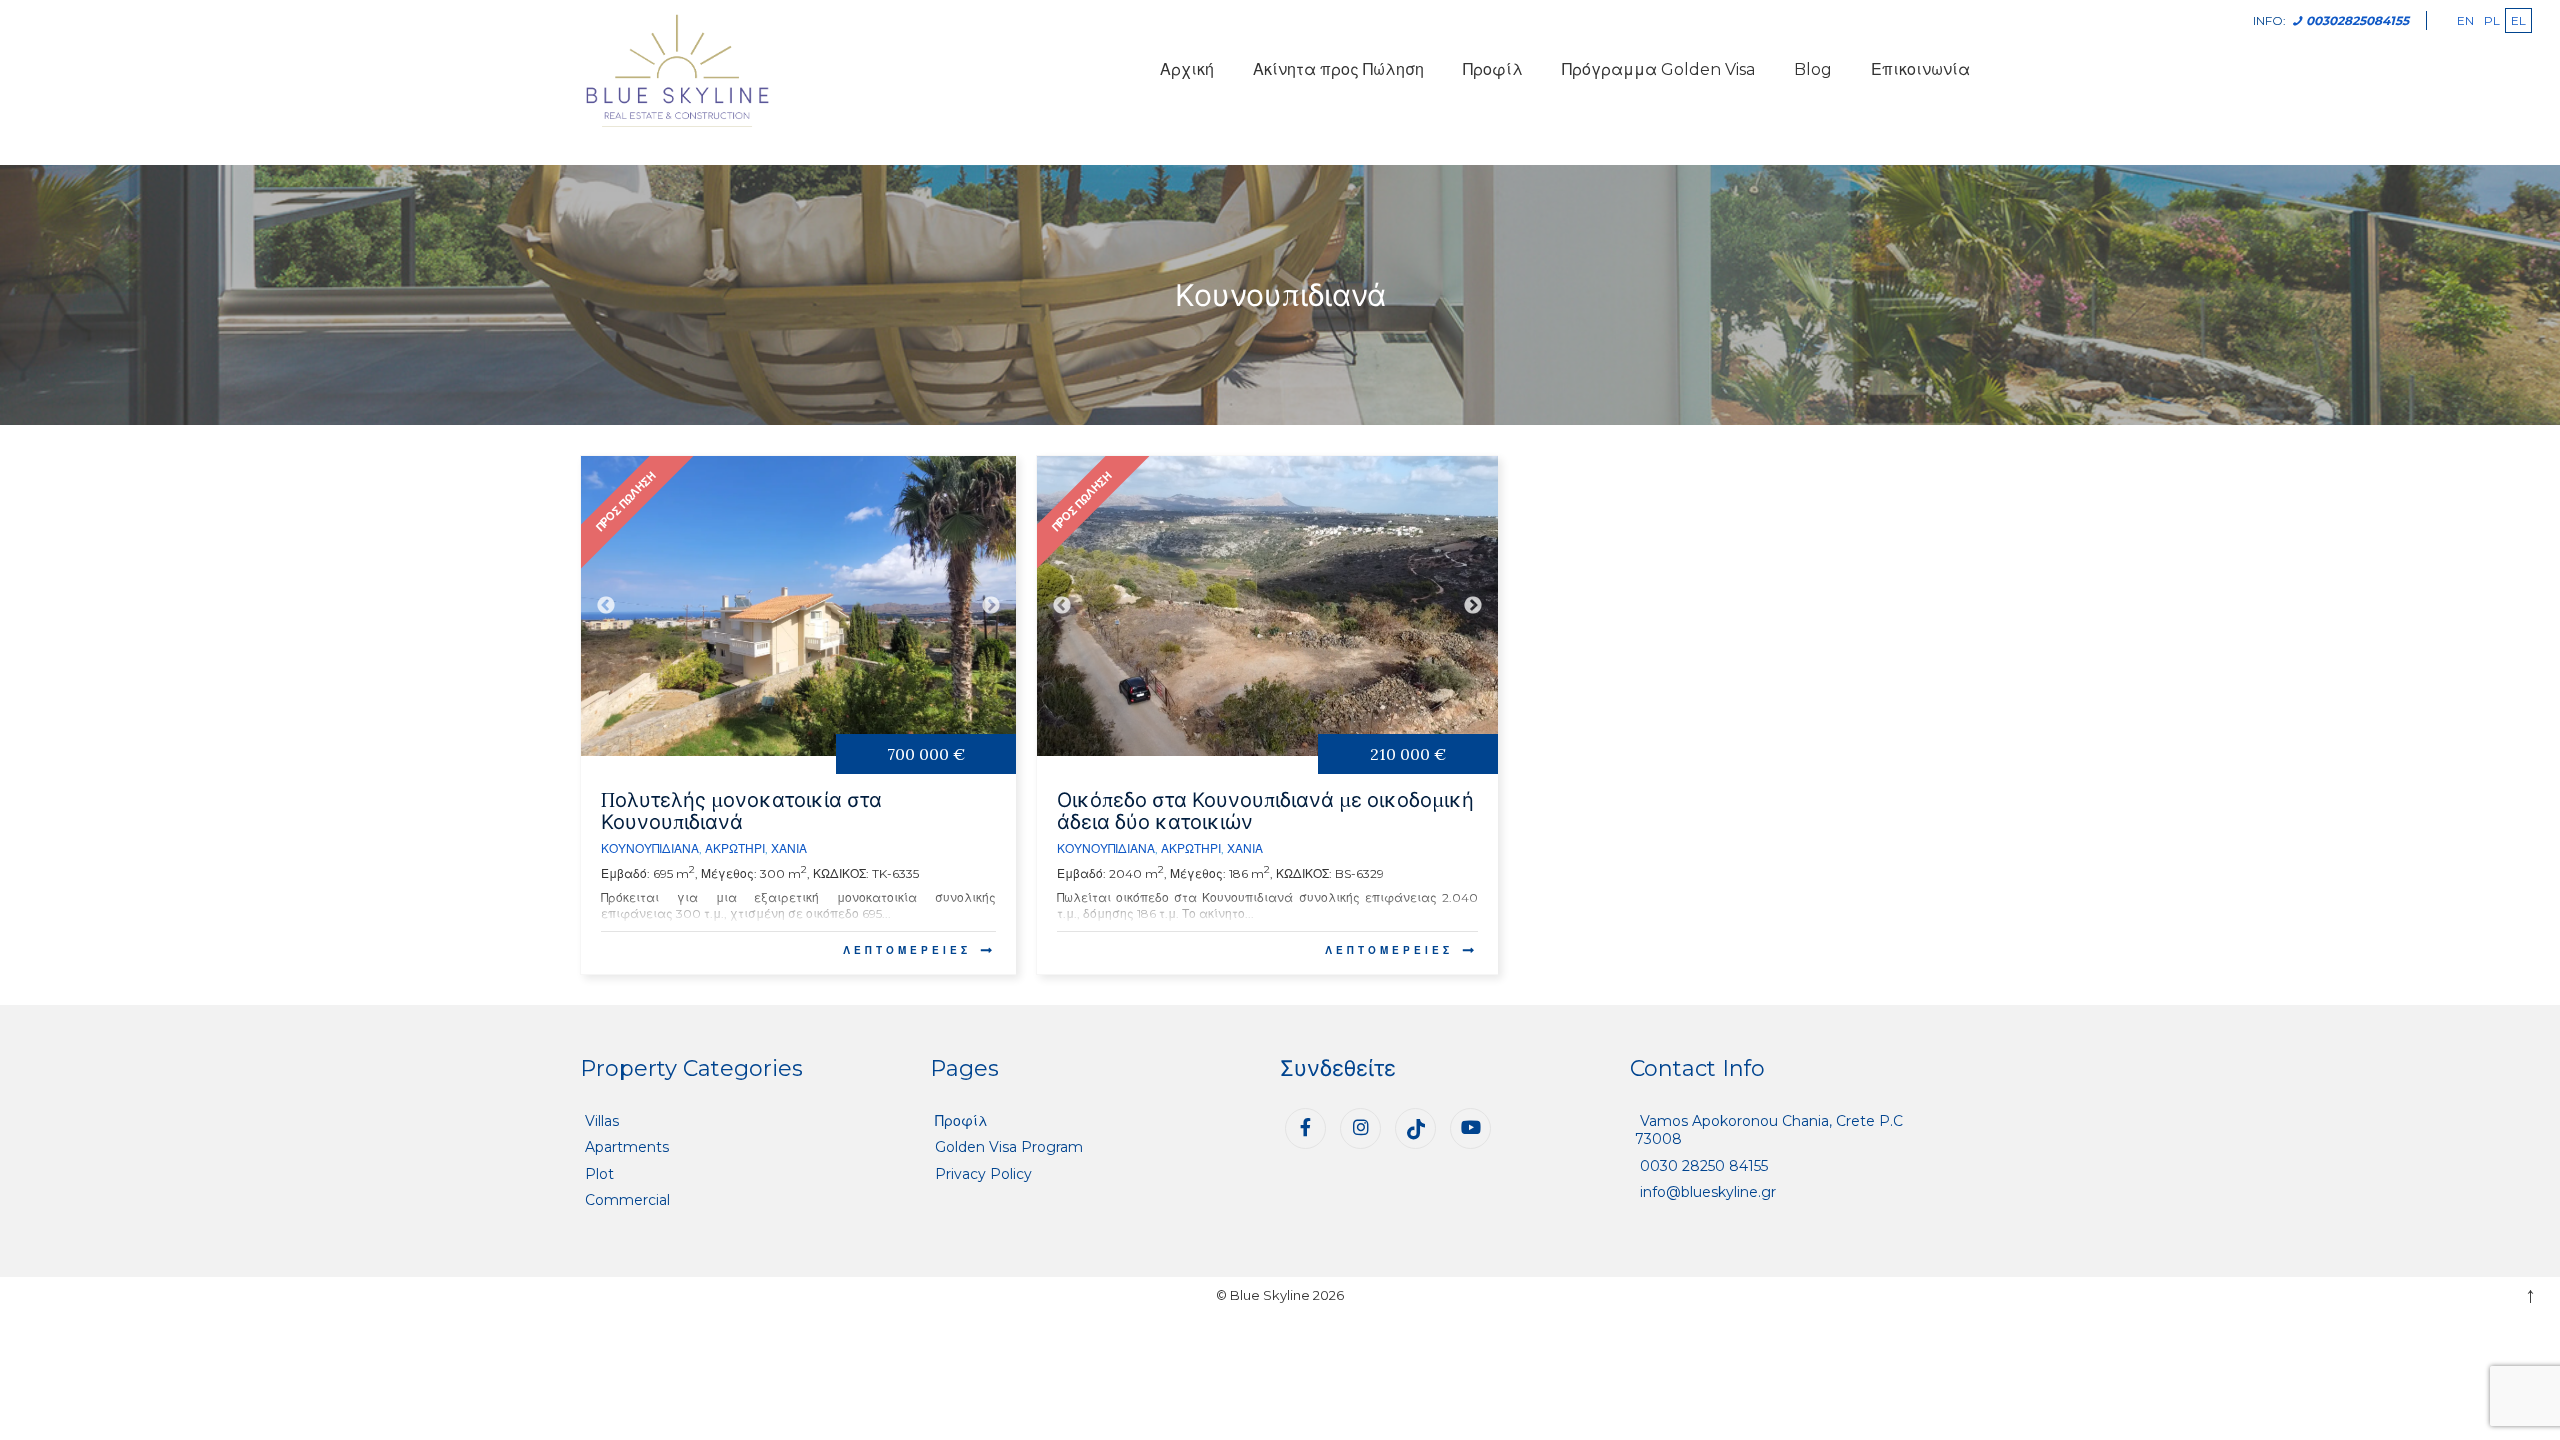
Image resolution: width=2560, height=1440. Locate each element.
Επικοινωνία (1920, 69)
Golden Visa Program (1009, 1147)
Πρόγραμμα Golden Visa (1658, 69)
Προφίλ (1493, 69)
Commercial (627, 1200)
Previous (606, 606)
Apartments (627, 1147)
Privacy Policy (983, 1174)
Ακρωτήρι (735, 848)
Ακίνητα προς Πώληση (1338, 69)
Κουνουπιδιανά (650, 848)
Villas (602, 1121)
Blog (1813, 69)
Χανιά (789, 848)
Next (991, 606)
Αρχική (1187, 69)
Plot (599, 1174)
